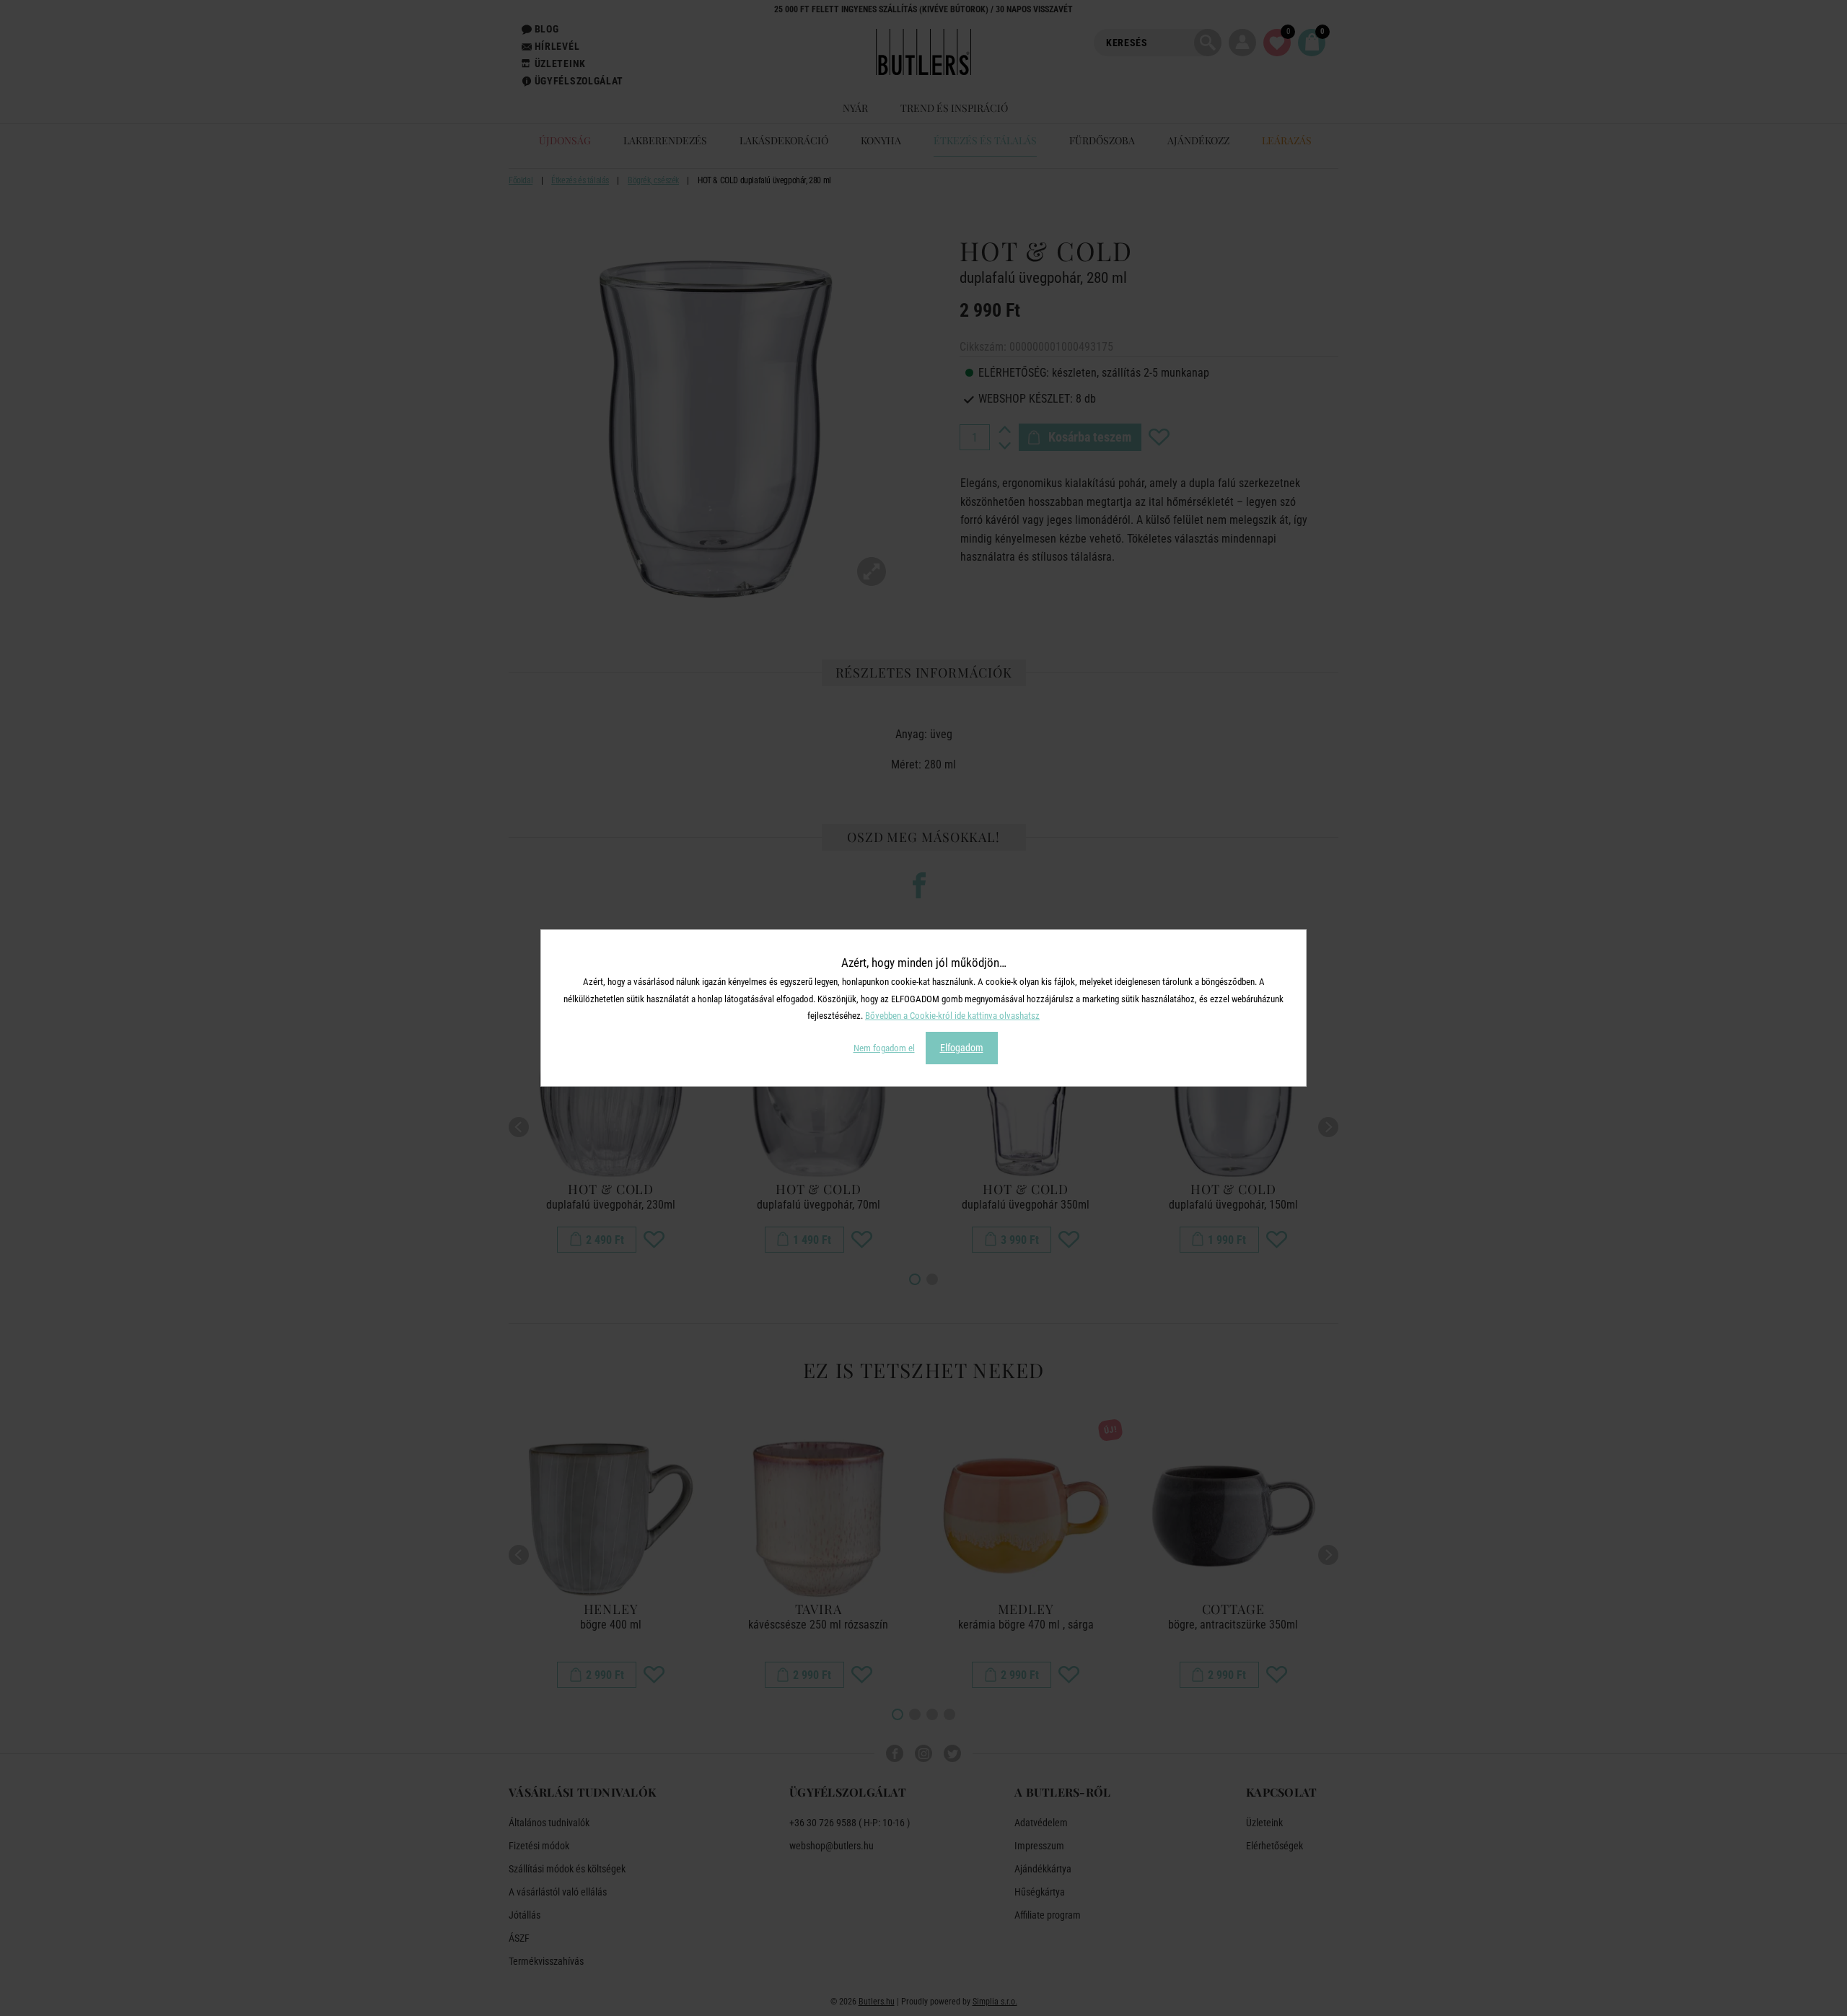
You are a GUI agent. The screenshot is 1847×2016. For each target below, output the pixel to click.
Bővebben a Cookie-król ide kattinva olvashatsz (952, 1016)
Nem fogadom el (884, 1048)
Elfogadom (962, 1048)
